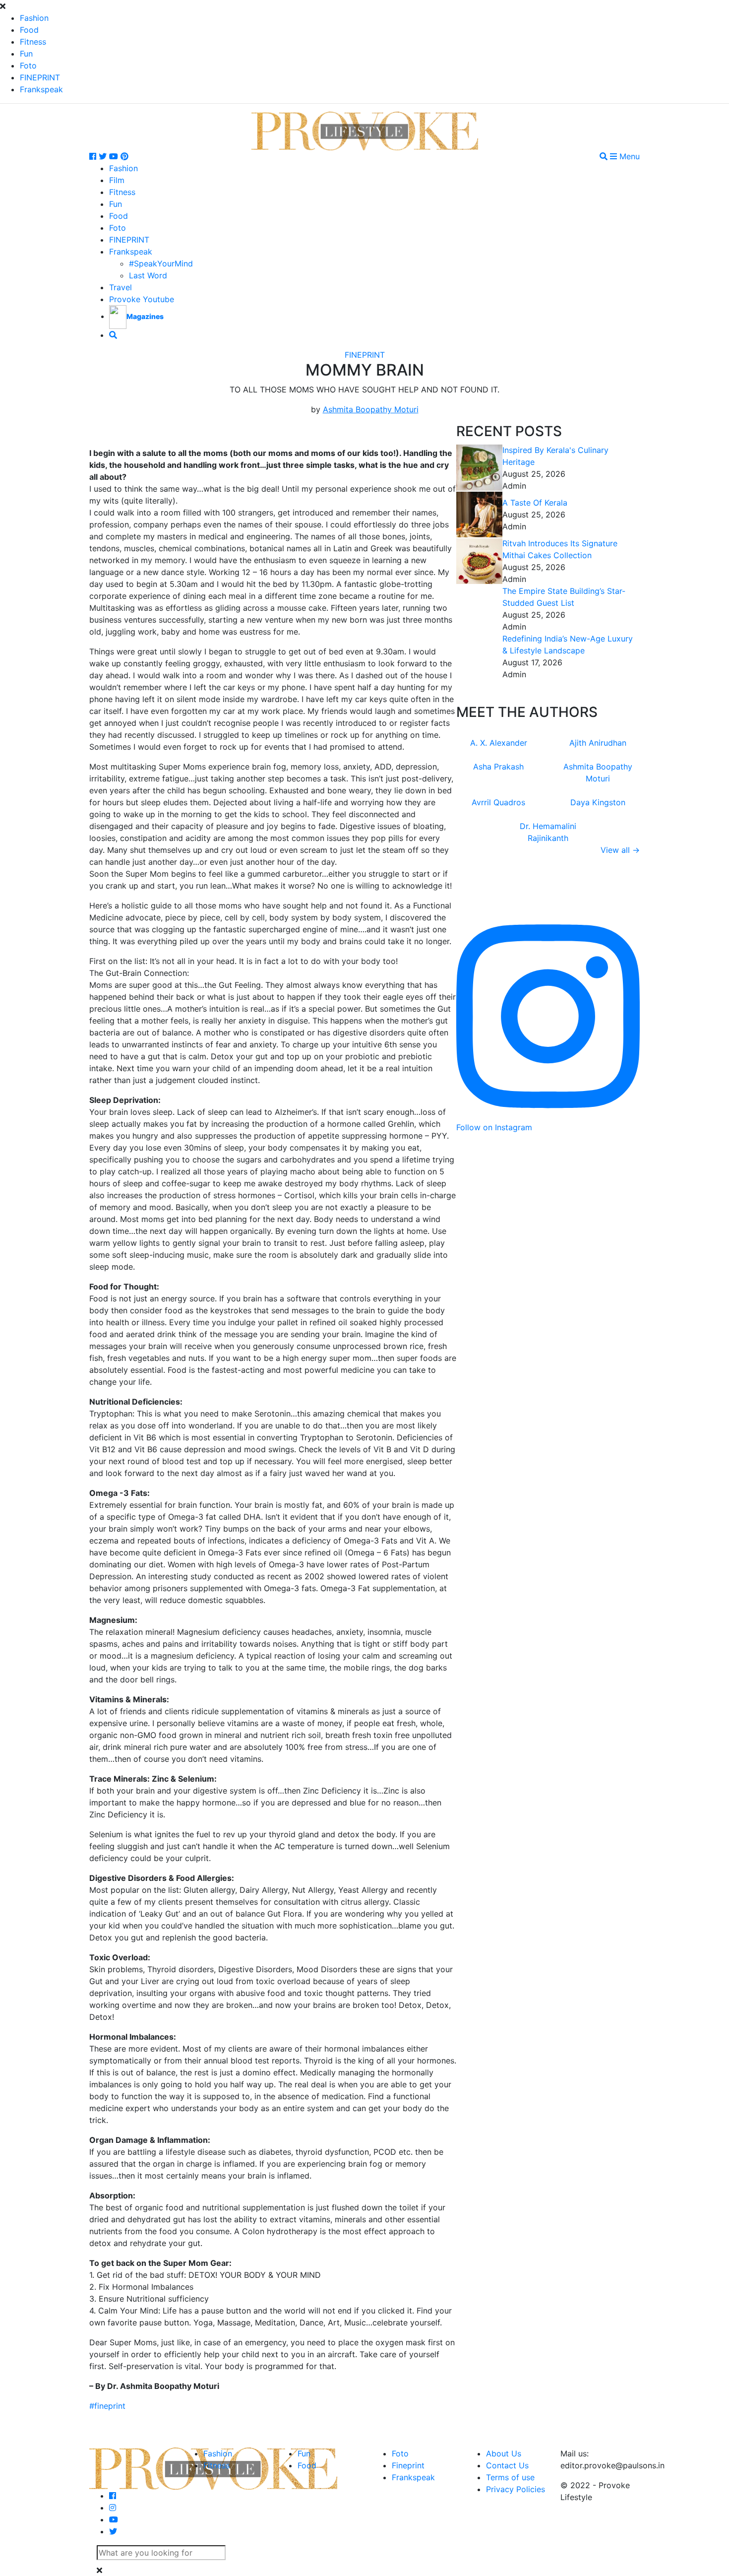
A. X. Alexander (499, 743)
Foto (28, 65)
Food (29, 30)
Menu (628, 156)
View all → (620, 850)
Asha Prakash (498, 767)
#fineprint (107, 2406)
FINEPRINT (40, 77)
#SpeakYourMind (161, 263)
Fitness (33, 42)
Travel (121, 287)
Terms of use (510, 2477)
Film (117, 180)
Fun (26, 54)
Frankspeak (41, 89)
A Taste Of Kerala (535, 503)
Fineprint (408, 2465)
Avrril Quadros (498, 802)
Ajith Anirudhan (598, 743)
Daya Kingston (598, 802)
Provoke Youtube (142, 299)
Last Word (148, 275)
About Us (504, 2453)
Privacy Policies (516, 2489)
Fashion (34, 18)
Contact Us (507, 2465)
